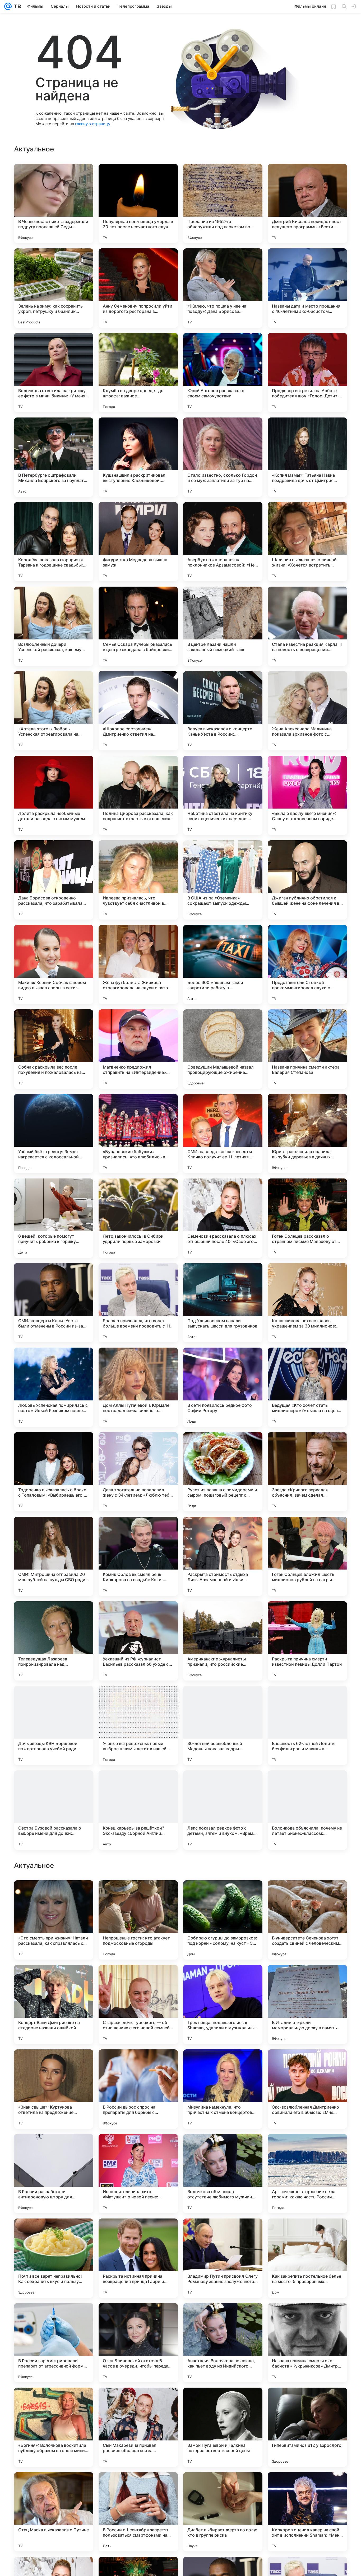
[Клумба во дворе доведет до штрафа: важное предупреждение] (138, 373)
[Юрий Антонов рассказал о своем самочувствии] (223, 373)
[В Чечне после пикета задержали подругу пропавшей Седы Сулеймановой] (54, 203)
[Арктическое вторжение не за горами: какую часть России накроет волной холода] (307, 2512)
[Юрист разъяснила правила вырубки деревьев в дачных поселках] (307, 1134)
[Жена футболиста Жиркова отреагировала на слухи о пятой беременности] (138, 964)
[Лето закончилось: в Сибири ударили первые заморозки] (138, 1218)
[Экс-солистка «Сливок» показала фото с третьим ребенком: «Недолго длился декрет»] (138, 1979)
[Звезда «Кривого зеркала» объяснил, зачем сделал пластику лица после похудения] (307, 1472)
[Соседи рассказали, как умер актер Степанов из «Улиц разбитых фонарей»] (307, 2148)
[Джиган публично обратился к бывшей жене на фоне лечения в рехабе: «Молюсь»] (307, 880)
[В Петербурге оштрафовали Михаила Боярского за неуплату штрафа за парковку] (54, 457)
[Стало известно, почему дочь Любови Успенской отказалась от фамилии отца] (54, 2148)
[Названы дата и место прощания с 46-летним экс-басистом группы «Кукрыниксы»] (307, 288)
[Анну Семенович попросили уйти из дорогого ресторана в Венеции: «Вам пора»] (138, 288)
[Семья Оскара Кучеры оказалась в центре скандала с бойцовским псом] (138, 626)
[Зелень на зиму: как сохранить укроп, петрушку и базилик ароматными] (54, 288)
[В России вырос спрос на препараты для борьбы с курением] (138, 2427)
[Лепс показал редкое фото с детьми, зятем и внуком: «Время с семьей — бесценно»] (223, 1810)
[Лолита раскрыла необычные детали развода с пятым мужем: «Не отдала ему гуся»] (54, 795)
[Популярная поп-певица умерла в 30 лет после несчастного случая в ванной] (138, 203)
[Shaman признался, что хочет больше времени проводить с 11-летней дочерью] (138, 1303)
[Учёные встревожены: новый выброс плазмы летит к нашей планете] (138, 1725)
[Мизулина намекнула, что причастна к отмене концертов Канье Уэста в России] (223, 2427)
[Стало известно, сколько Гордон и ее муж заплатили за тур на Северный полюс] (223, 457)
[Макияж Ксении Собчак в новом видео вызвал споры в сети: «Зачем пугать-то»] (54, 964)
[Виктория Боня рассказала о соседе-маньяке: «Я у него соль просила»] (54, 1979)
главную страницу (92, 124)
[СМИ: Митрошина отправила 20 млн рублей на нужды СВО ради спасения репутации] (54, 1556)
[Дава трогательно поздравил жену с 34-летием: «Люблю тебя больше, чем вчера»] (138, 1472)
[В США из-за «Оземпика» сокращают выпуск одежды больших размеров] (223, 880)
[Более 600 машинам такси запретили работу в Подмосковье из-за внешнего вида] (223, 964)
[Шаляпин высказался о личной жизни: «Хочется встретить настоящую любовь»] (307, 542)
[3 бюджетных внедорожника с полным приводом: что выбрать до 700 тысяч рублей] (54, 1895)
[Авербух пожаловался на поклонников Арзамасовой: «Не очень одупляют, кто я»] (223, 542)
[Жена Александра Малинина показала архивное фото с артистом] (307, 711)
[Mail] (8, 6)
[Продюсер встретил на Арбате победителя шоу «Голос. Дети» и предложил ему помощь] (307, 373)
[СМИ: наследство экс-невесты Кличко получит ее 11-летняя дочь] (223, 1134)
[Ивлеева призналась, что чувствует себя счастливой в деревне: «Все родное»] (138, 880)
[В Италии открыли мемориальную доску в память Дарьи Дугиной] (307, 2343)
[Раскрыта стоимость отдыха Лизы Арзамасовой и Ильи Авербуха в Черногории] (223, 1556)
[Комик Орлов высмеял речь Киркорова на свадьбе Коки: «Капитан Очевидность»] (138, 1556)
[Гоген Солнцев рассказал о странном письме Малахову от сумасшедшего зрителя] (307, 1218)
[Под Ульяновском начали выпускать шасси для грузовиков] (223, 1303)
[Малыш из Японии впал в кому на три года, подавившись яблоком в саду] (307, 1979)
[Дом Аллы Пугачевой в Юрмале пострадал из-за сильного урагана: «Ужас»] (138, 1387)
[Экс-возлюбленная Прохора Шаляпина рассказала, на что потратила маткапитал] (223, 2064)
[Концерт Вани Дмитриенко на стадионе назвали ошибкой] (54, 2343)
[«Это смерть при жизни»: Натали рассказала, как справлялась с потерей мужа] (54, 2258)
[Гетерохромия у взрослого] (223, 2148)
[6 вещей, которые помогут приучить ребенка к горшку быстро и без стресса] (54, 1218)
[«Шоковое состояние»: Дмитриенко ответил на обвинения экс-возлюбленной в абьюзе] (138, 711)
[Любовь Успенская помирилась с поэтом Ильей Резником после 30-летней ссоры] (54, 1387)
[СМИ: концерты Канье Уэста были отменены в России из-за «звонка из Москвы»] (54, 1303)
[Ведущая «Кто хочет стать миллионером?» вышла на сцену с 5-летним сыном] (307, 1387)
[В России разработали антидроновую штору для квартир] (54, 2512)
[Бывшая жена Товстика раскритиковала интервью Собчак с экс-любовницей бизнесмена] (223, 1979)
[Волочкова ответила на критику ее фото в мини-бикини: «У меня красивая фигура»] (54, 373)
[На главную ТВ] (16, 6)
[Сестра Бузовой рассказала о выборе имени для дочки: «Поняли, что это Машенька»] (54, 1810)
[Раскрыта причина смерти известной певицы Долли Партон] (307, 1641)
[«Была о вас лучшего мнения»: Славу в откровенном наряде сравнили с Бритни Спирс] (307, 795)
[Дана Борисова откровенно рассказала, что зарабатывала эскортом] (54, 880)
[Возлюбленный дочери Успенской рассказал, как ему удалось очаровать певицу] (54, 626)
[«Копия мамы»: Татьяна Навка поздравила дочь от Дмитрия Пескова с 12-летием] (307, 457)
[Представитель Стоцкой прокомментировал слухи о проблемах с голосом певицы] (307, 964)
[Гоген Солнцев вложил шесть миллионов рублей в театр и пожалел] (307, 1556)
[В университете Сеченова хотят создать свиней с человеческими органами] (307, 2258)
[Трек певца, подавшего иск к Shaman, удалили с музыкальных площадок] (223, 2343)
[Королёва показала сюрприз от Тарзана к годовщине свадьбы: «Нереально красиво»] (54, 542)
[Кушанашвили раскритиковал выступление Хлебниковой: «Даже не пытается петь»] (138, 457)
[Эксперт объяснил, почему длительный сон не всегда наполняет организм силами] (138, 2148)
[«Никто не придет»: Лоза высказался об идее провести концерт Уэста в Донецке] (138, 2064)
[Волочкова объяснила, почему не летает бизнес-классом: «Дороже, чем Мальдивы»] (307, 1810)
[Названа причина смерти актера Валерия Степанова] (307, 1049)
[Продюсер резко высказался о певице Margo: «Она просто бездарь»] (54, 2064)
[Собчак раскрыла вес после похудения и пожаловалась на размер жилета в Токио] (54, 1049)
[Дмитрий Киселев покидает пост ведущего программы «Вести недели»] (307, 203)
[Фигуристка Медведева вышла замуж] (138, 542)
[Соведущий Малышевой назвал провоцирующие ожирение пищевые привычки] (223, 1049)
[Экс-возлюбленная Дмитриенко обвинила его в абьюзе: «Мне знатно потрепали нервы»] (307, 2427)
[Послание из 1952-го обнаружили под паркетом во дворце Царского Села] (223, 203)
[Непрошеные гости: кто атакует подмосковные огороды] (138, 2258)
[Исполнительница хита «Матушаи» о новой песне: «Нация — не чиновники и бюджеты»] (138, 2512)
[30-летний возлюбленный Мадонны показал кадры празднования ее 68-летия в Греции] (223, 1725)
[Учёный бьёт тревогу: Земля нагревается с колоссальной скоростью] (54, 1134)
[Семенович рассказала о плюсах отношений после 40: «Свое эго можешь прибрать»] (223, 1218)
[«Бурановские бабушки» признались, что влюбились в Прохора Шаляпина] (138, 1134)
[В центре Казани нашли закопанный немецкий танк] (223, 626)
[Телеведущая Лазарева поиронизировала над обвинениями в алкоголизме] (54, 1641)
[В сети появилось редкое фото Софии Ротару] (223, 1387)
